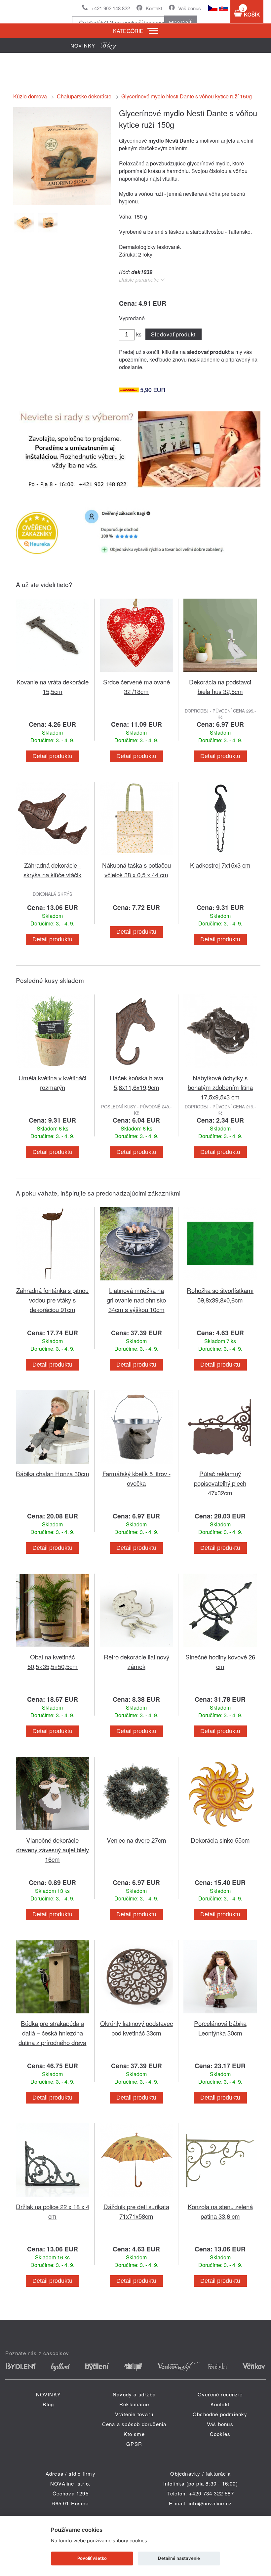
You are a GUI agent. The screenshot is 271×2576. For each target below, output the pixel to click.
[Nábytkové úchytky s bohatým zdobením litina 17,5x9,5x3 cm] (220, 1069)
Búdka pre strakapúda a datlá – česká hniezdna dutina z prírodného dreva (52, 2033)
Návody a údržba (134, 2394)
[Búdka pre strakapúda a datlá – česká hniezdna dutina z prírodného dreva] (53, 2015)
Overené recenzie (220, 2394)
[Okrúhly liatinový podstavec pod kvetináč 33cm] (136, 2015)
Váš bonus (190, 8)
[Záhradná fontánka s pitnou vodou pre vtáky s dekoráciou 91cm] (53, 1282)
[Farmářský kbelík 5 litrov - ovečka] (136, 1465)
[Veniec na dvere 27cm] (136, 1831)
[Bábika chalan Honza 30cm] (53, 1465)
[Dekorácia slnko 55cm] (220, 1831)
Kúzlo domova (30, 96)
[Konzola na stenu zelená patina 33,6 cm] (220, 2198)
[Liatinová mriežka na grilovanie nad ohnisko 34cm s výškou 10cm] (136, 1282)
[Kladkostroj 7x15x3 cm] (220, 856)
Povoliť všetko (92, 2558)
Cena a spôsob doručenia (134, 2424)
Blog (48, 2404)
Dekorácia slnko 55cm (220, 1840)
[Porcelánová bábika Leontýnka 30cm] (220, 2015)
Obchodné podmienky (220, 2414)
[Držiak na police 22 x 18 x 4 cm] (53, 2198)
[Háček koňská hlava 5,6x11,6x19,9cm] (136, 1069)
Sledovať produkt (173, 334)
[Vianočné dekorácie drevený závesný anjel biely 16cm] (53, 1831)
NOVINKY (48, 2394)
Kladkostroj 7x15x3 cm (220, 865)
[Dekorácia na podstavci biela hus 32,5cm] (220, 673)
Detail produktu (52, 756)
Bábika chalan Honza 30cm (53, 1473)
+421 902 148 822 (111, 8)
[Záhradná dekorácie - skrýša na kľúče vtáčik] (53, 856)
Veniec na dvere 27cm (136, 1840)
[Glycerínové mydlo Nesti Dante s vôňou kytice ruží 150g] (62, 203)
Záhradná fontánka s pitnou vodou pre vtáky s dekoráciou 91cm (52, 1300)
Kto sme (134, 2434)
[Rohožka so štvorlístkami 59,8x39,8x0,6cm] (220, 1282)
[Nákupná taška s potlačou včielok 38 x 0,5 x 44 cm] (136, 856)
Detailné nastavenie (179, 2558)
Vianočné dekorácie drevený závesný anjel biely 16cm (53, 1849)
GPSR (134, 2444)
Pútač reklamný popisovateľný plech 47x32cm (220, 1483)
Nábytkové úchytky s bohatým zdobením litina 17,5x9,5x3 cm (220, 1087)
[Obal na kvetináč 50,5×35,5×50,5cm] (53, 1648)
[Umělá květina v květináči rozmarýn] (53, 1069)
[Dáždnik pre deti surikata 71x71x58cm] (136, 2198)
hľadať (181, 23)
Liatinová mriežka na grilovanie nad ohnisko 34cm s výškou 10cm (136, 1300)
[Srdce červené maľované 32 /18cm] (136, 673)
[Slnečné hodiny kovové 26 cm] (220, 1648)
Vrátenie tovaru (134, 2414)
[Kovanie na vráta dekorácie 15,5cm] (53, 673)
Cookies (220, 2434)
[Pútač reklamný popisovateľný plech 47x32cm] (220, 1465)
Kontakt (154, 8)
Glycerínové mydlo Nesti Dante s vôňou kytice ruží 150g (187, 96)
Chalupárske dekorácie (84, 96)
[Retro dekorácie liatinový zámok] (136, 1648)
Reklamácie (134, 2404)
